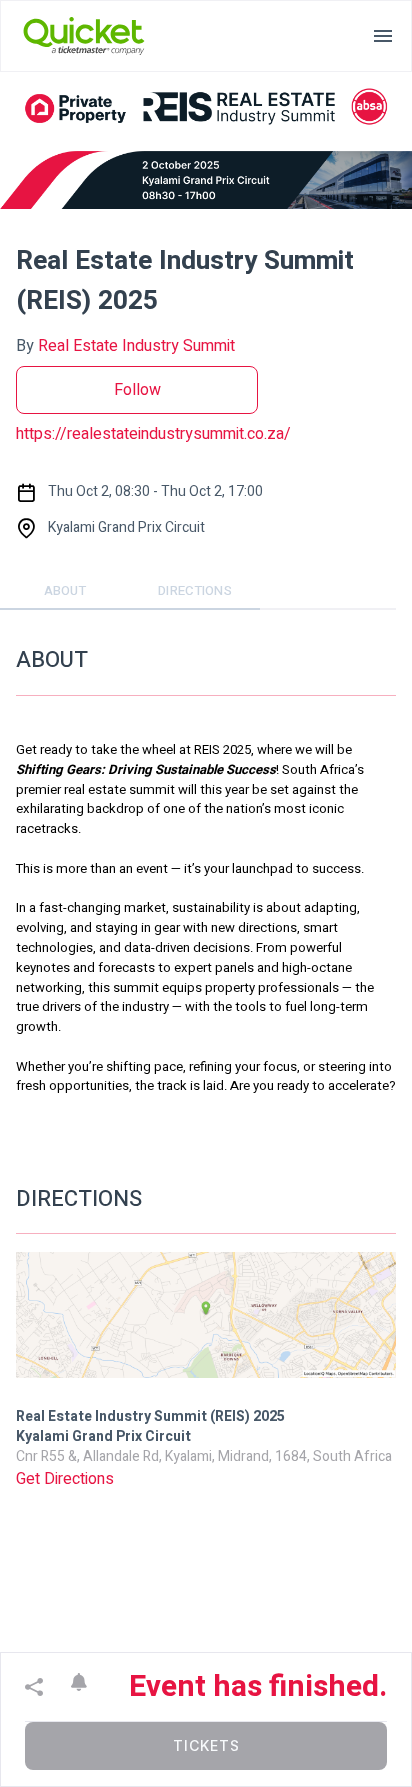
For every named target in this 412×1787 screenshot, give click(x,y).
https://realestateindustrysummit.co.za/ (153, 434)
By (125, 346)
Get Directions (65, 1479)
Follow (137, 390)
